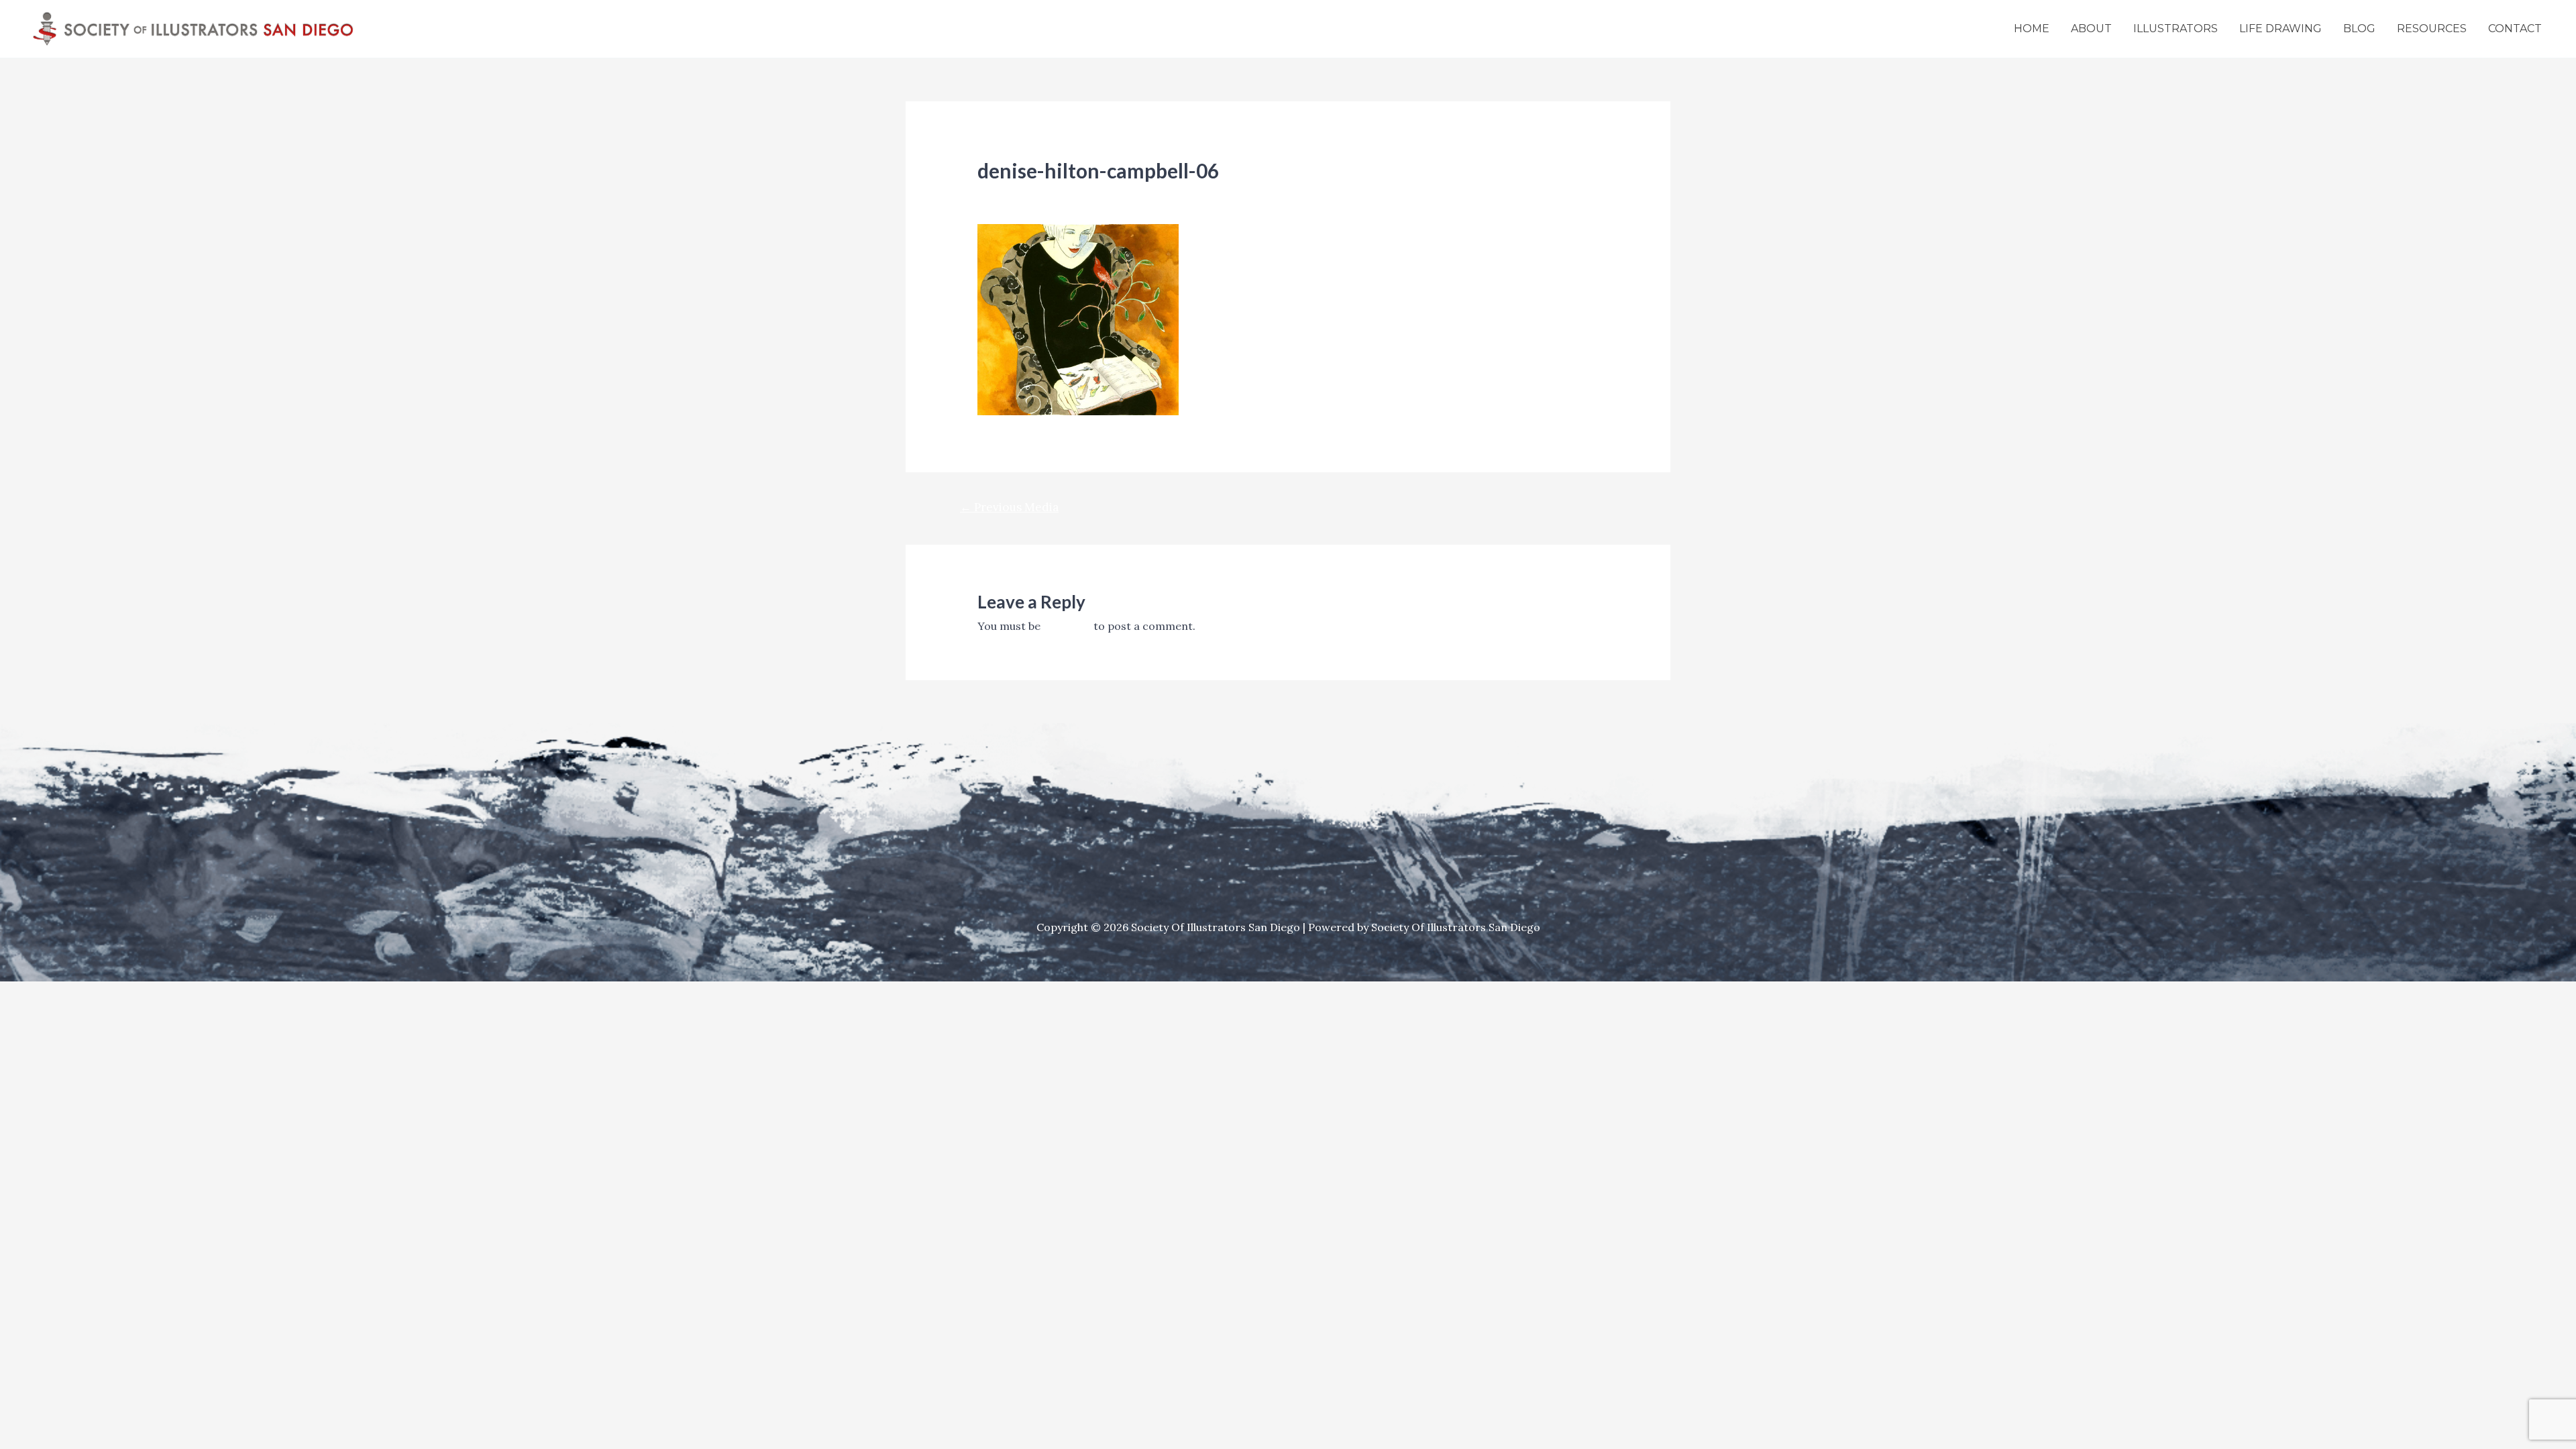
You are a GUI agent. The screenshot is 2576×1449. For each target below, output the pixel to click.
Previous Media (1009, 507)
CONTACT (2515, 29)
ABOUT (2091, 29)
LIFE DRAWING (2280, 29)
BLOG (2359, 29)
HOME (2032, 29)
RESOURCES (2432, 29)
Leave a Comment (1024, 194)
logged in (1067, 626)
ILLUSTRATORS (2176, 29)
